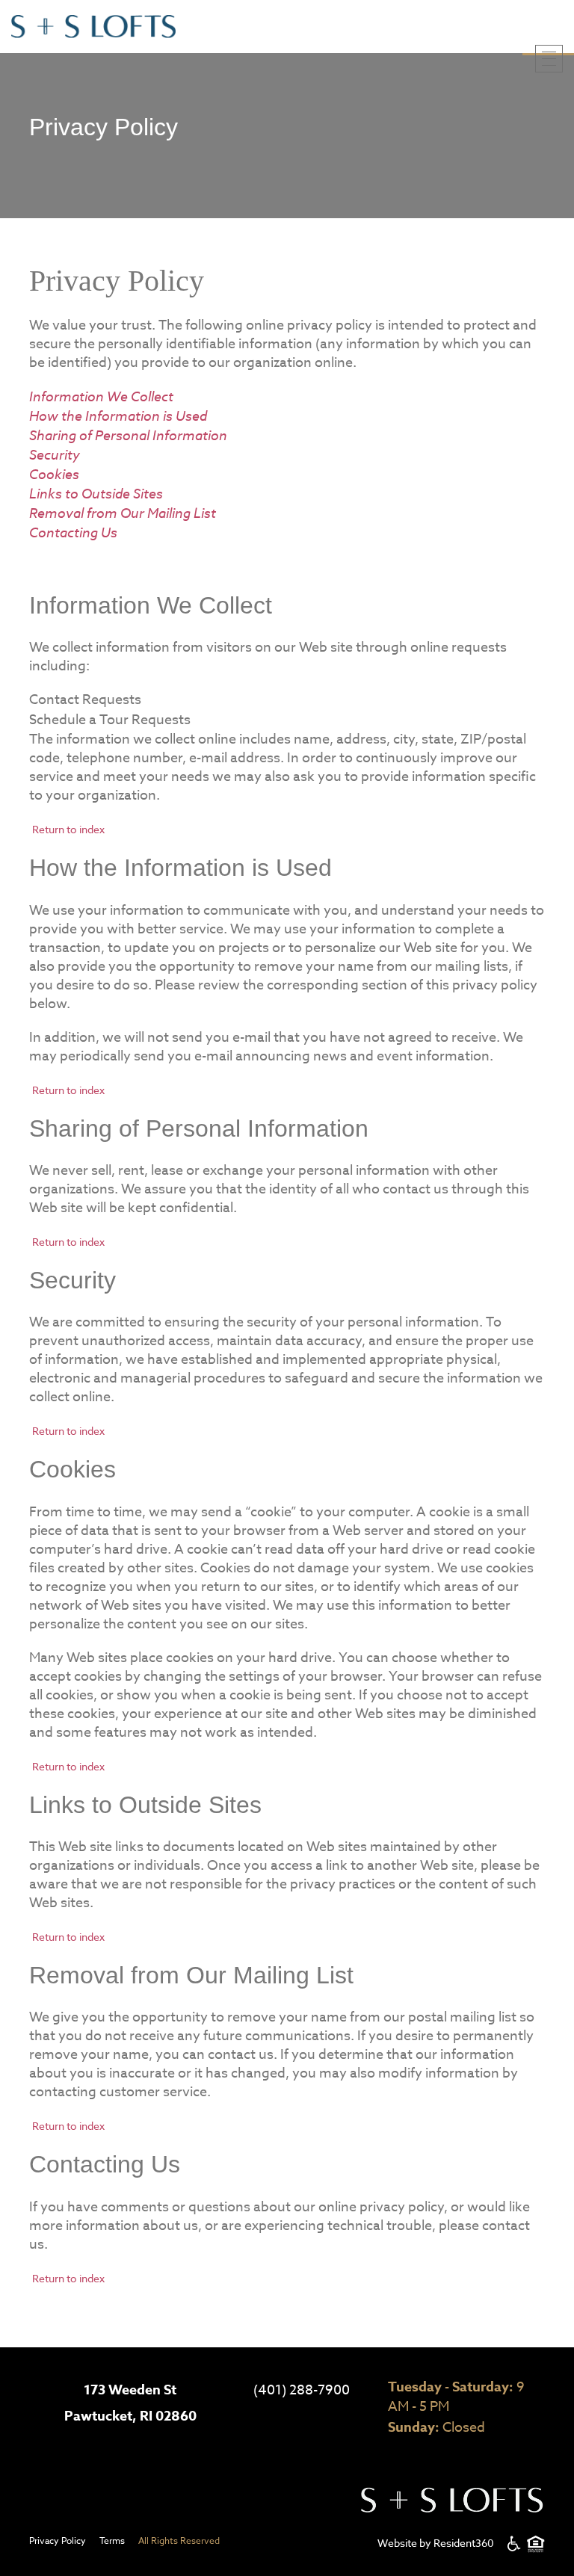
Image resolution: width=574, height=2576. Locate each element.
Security (55, 454)
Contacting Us (73, 532)
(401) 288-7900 (302, 2390)
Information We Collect (101, 396)
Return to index (68, 829)
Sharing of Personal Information (128, 435)
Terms (112, 2541)
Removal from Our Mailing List (123, 513)
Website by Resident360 (436, 2543)
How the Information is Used (118, 416)
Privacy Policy (58, 2541)
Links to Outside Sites (96, 493)
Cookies (54, 474)
